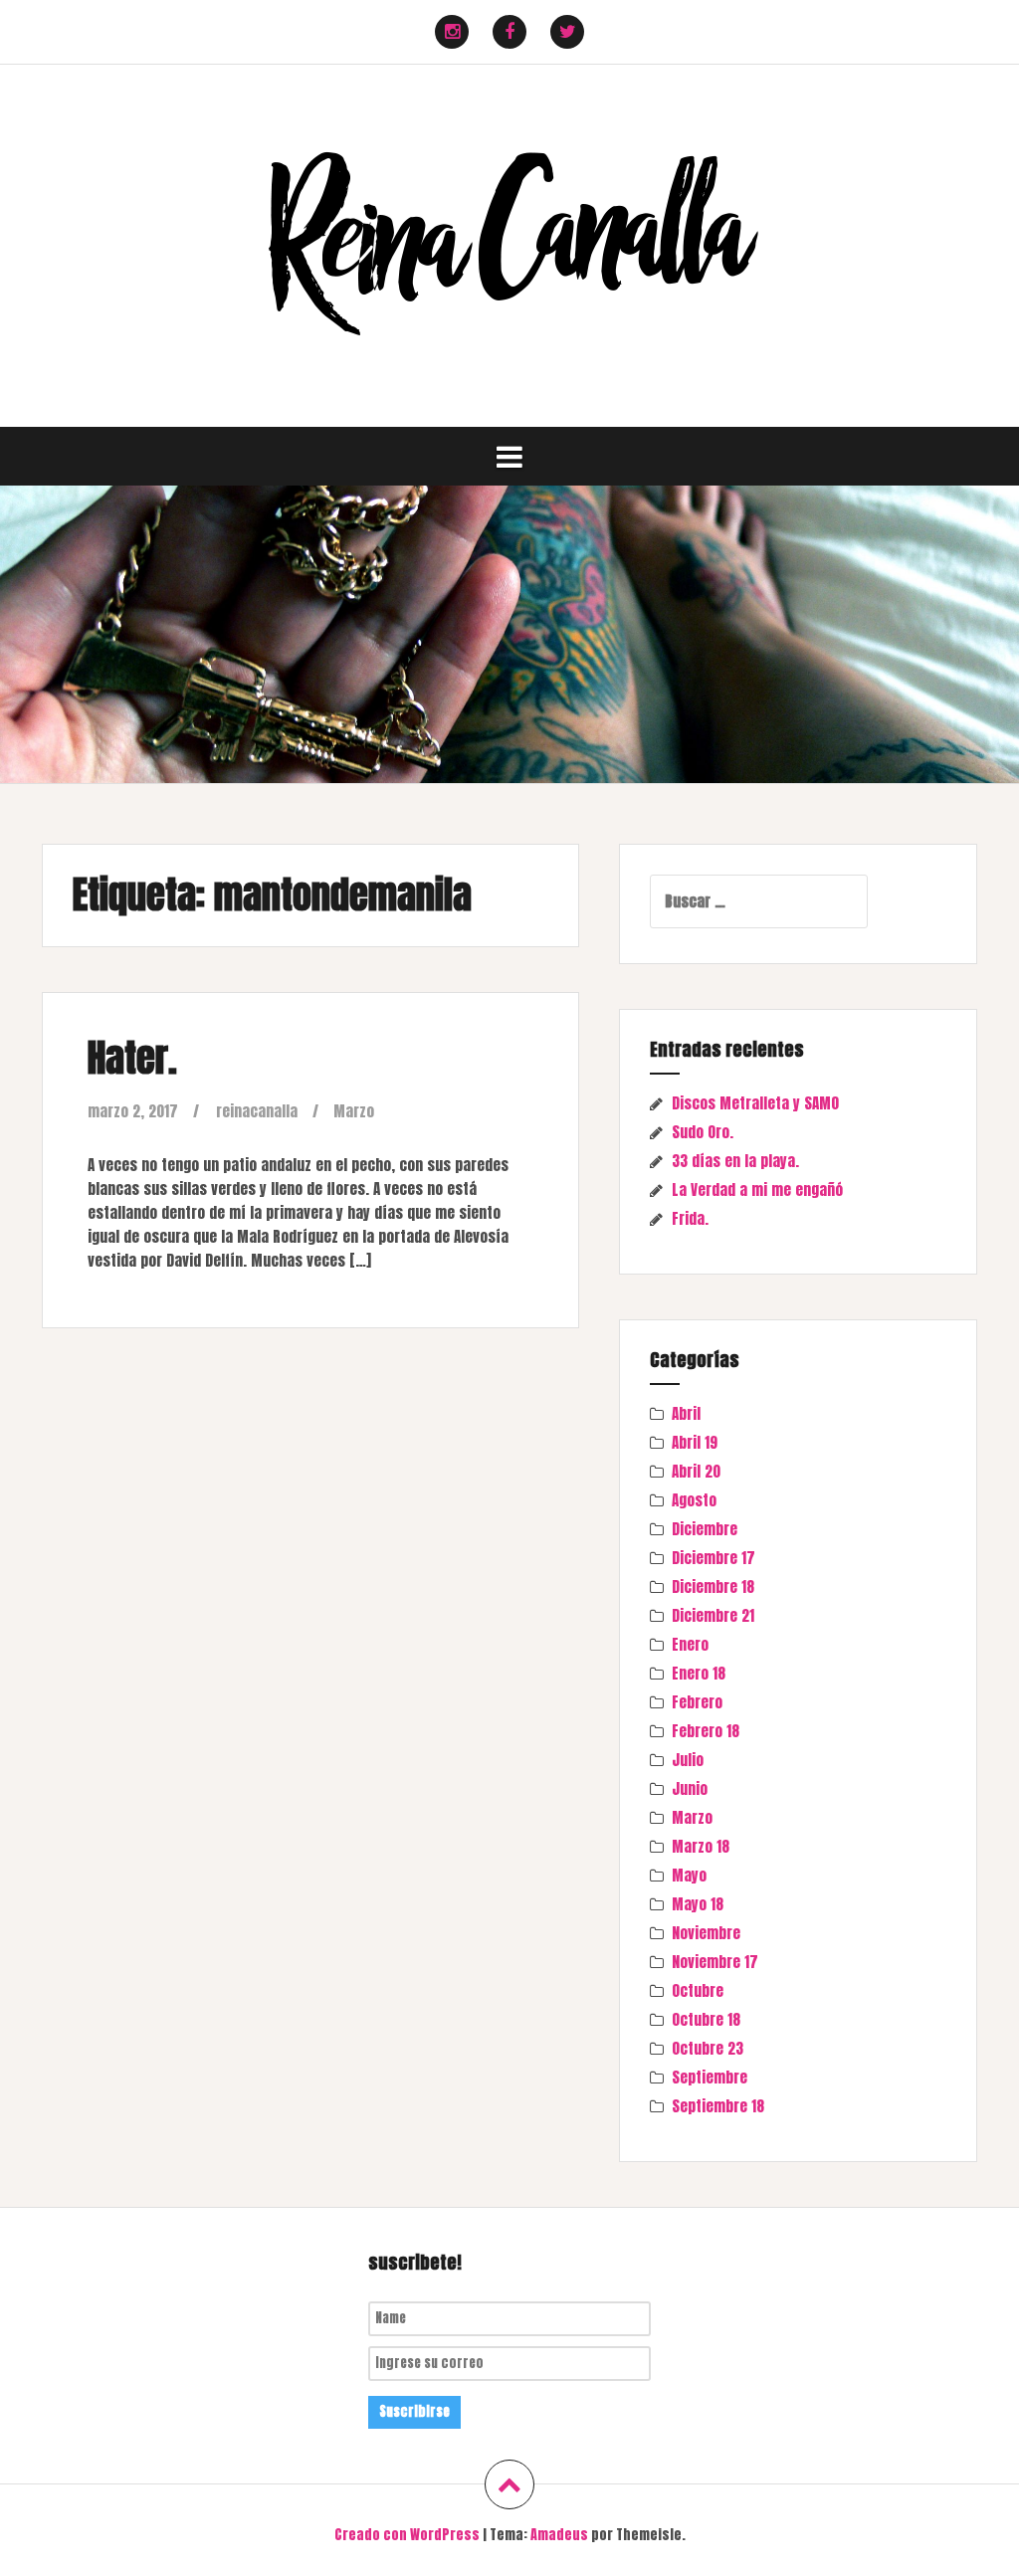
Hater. (132, 1058)
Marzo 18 (701, 1846)
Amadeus (559, 2535)
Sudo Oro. (703, 1132)
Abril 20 (696, 1471)
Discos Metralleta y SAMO (755, 1103)
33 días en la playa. (735, 1161)
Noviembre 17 (715, 1962)
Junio (690, 1788)
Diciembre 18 (713, 1586)
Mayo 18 (698, 1904)
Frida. (690, 1218)
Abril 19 (695, 1442)
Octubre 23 (708, 2048)
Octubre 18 (706, 2019)
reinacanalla (257, 1111)
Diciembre (705, 1529)
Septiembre (710, 2077)
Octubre (698, 1990)
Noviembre (706, 1933)
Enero (690, 1644)
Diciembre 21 (713, 1615)
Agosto (694, 1500)
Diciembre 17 (713, 1558)
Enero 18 (699, 1673)
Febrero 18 (706, 1731)
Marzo (354, 1111)
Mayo (689, 1875)
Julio (688, 1760)
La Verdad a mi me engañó (757, 1189)
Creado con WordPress (407, 2535)
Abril (686, 1413)
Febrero (697, 1702)
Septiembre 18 (718, 2106)
